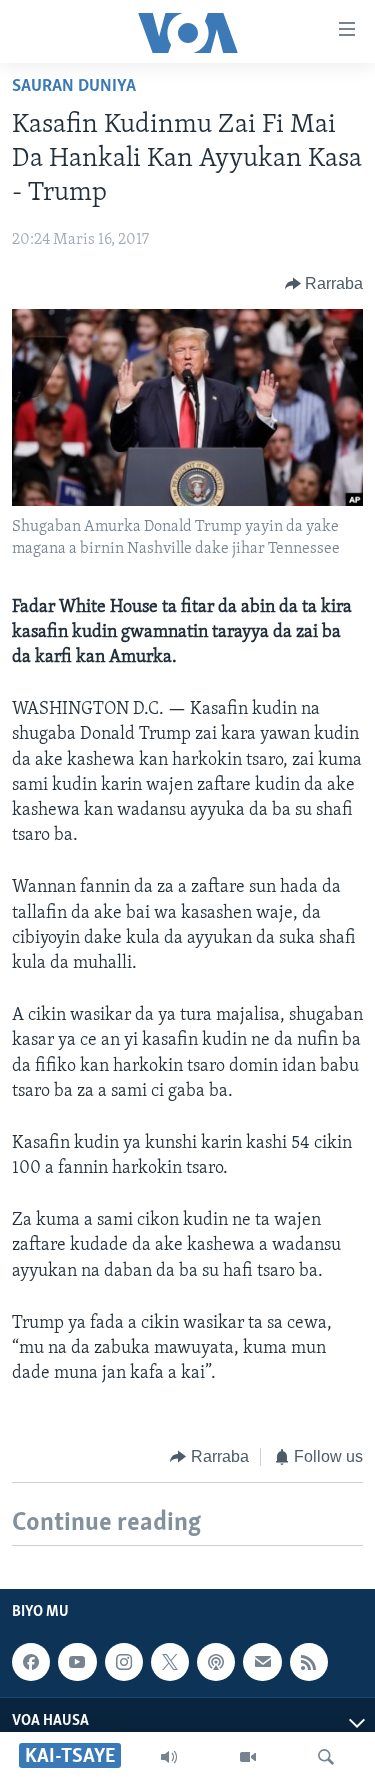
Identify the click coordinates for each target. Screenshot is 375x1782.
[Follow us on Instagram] (124, 1662)
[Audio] (169, 1757)
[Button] (324, 284)
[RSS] (309, 1662)
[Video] (248, 1757)
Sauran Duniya (74, 87)
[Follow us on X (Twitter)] (170, 1662)
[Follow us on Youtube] (77, 1662)
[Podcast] (216, 1662)
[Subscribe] (262, 1662)
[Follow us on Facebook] (31, 1662)
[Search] (326, 1757)
